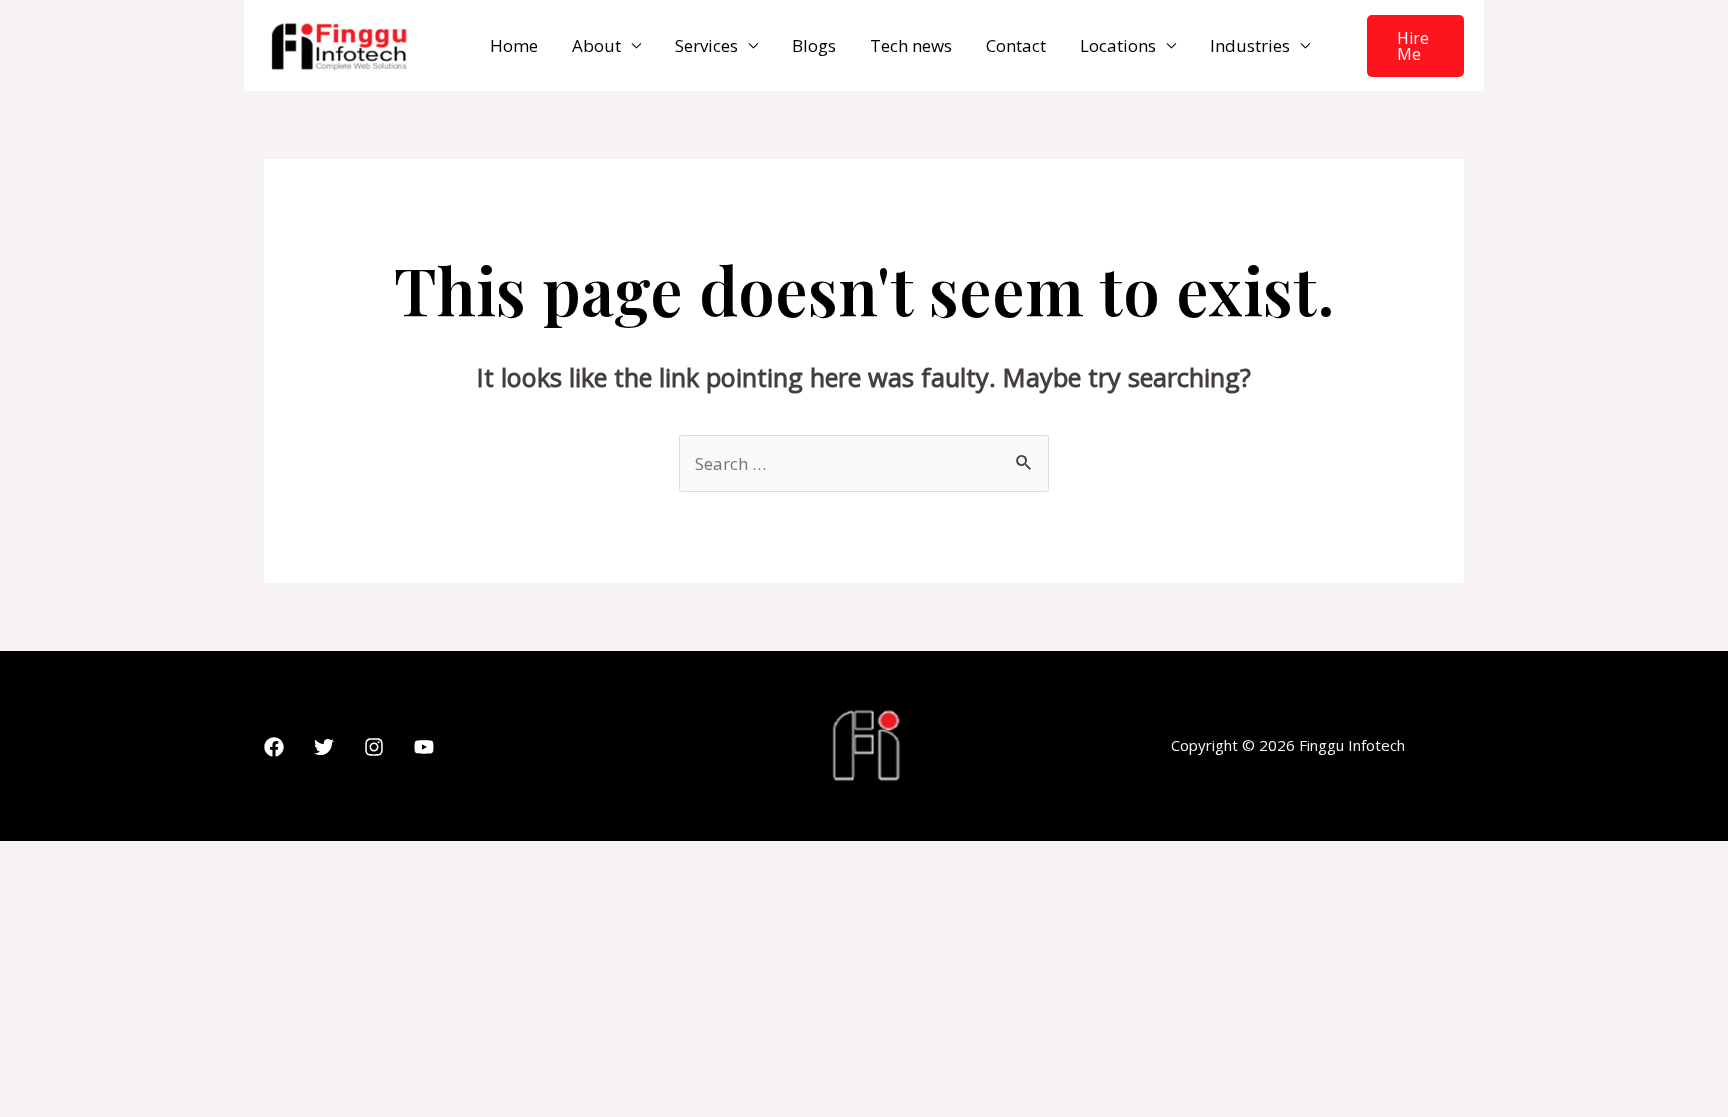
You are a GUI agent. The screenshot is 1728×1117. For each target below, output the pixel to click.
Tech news (911, 45)
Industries (1250, 45)
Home (514, 45)
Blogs (814, 45)
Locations (1118, 45)
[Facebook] (274, 747)
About (596, 45)
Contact (1016, 45)
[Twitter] (324, 747)
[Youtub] (424, 747)
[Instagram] (374, 747)
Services (706, 45)
